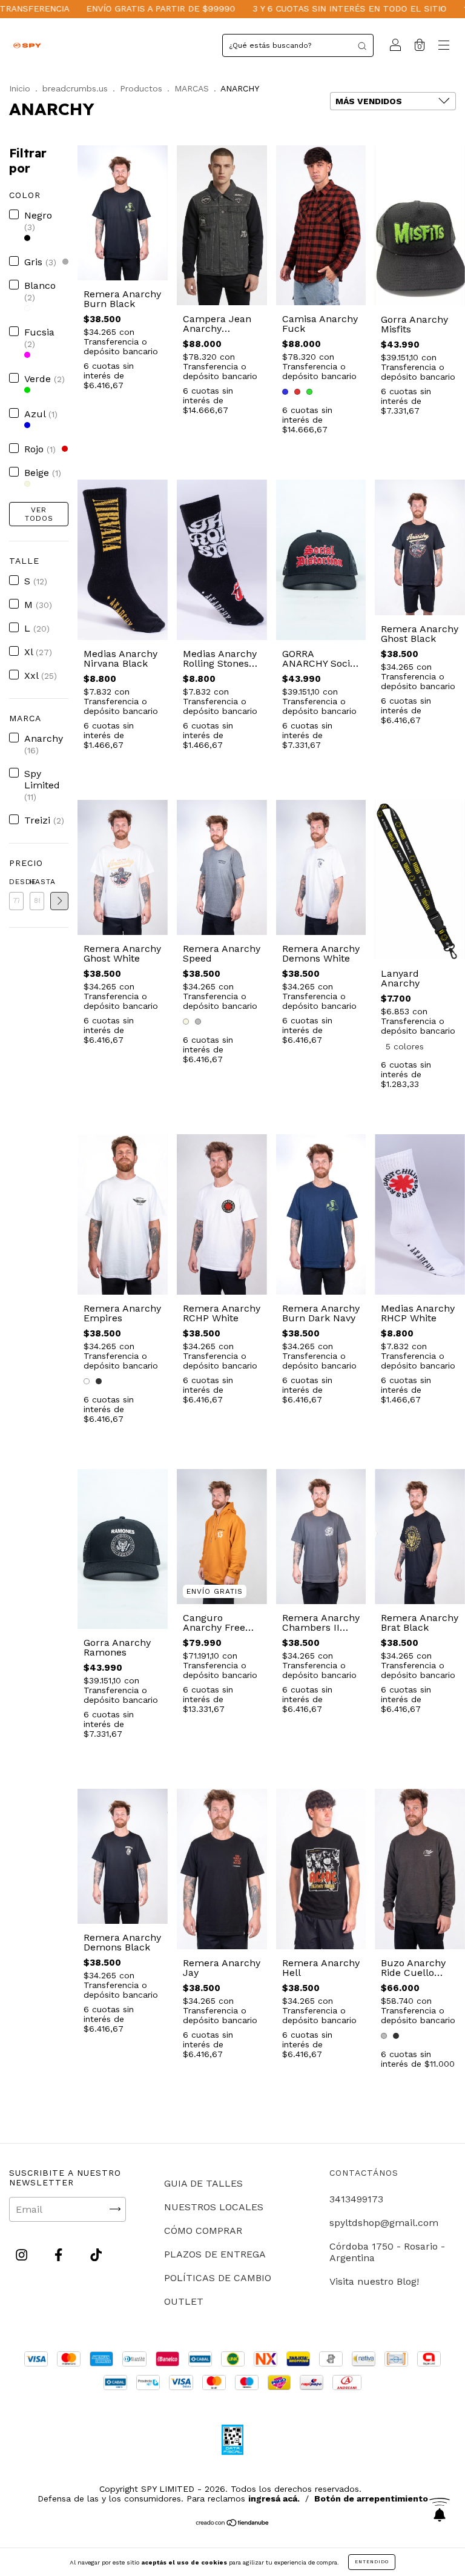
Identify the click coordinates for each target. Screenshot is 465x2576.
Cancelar (28, 371)
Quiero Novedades (339, 370)
